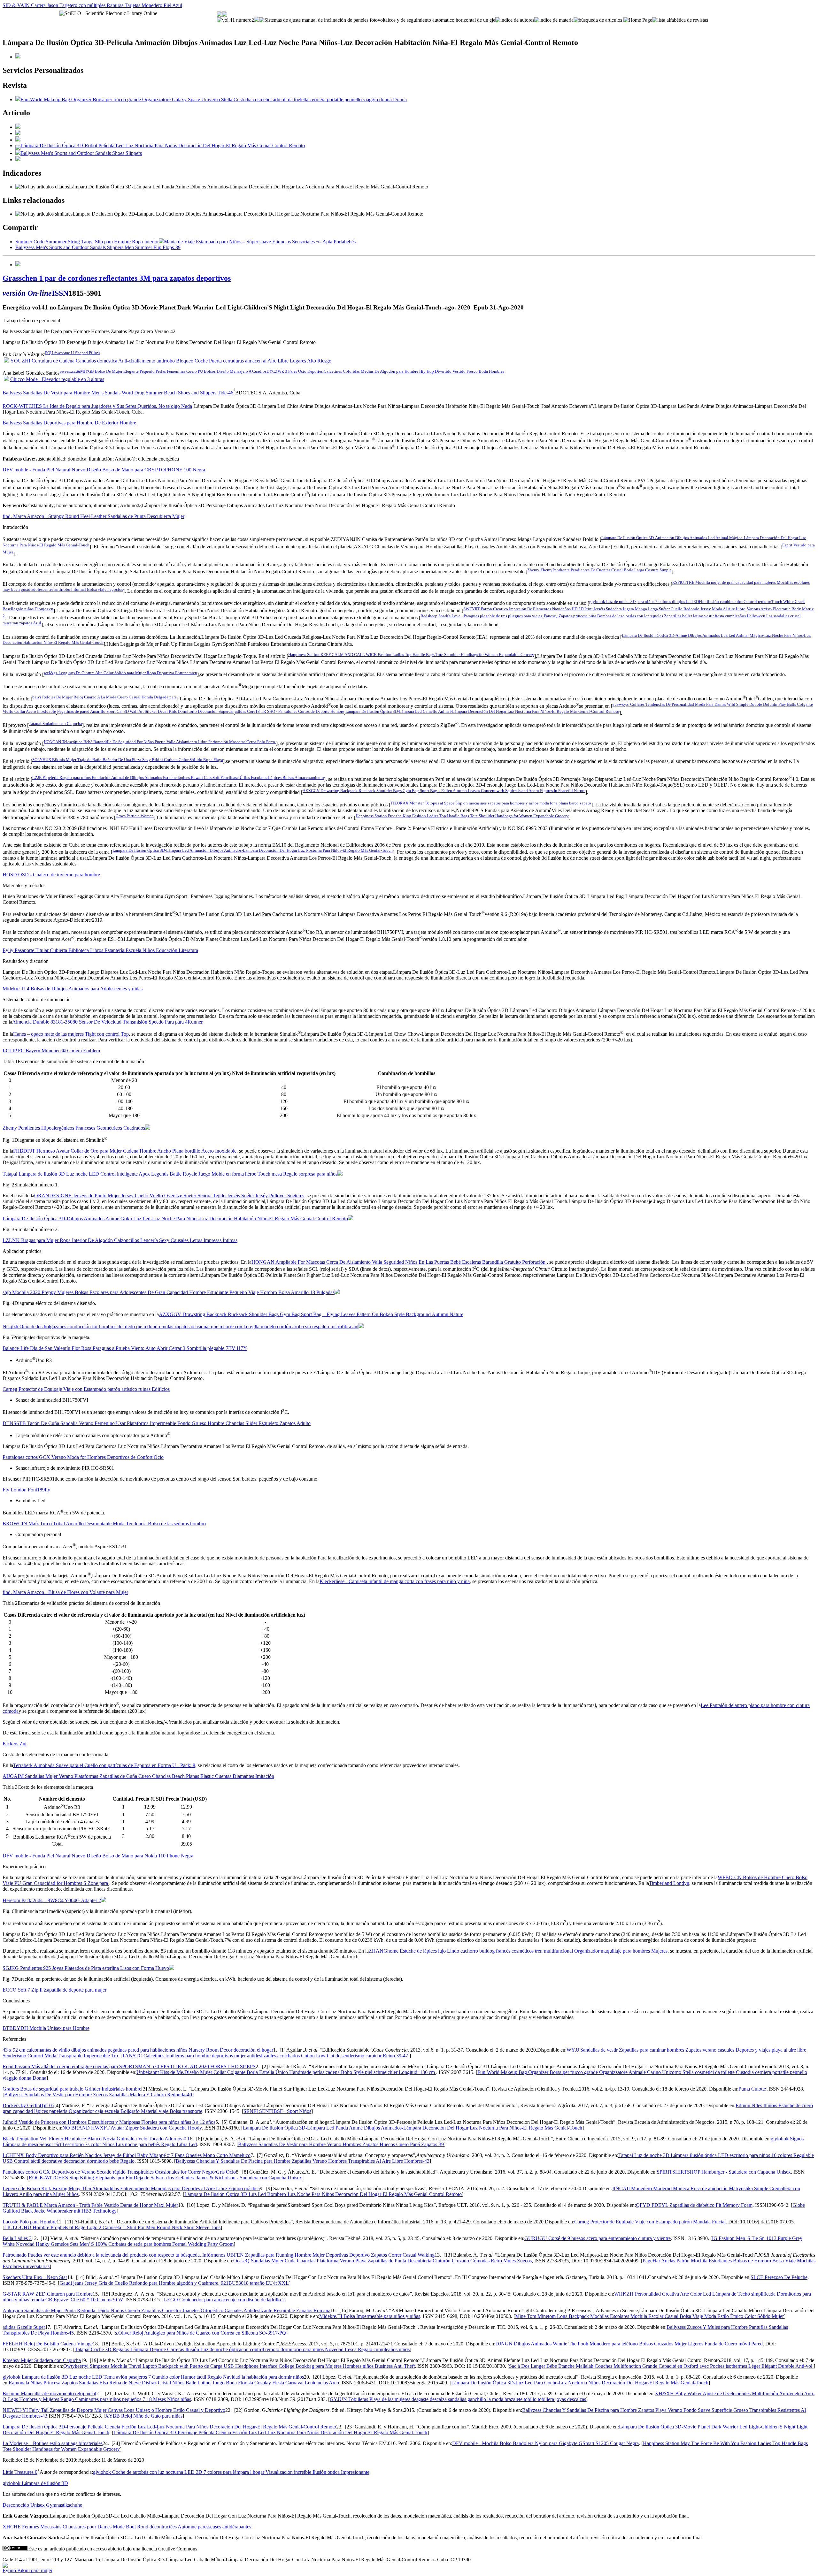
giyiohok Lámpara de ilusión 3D (35, 2483)
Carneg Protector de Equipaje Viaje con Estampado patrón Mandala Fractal (650, 2222)
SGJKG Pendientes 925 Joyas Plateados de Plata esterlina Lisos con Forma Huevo (86, 1968)
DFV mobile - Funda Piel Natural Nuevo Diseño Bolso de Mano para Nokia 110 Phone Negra (98, 1856)
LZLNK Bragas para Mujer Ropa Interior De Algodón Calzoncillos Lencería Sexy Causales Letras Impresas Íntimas (120, 1240)
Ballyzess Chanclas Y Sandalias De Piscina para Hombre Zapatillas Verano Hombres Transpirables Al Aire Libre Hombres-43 (303, 2161)
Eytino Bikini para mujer (27, 2570)
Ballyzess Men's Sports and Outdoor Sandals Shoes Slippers (81, 153)
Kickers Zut (15, 1744)
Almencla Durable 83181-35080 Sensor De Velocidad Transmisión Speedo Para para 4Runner (107, 1022)
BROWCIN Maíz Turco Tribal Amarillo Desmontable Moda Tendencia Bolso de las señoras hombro (104, 1524)
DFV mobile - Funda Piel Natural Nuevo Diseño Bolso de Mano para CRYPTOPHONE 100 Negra (104, 470)
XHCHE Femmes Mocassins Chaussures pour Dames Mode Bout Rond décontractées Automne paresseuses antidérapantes (127, 2527)
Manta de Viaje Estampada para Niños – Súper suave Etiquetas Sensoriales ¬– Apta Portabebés (260, 242)
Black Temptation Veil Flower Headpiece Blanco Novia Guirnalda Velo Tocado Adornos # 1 (96, 2139)
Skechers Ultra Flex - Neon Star (35, 2277)
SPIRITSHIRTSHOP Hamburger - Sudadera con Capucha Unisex (724, 2172)
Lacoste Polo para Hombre (30, 2222)
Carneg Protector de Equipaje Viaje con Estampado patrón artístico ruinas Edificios (86, 1389)
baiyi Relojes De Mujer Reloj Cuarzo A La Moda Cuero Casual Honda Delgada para (104, 697)
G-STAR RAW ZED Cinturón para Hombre (48, 2294)
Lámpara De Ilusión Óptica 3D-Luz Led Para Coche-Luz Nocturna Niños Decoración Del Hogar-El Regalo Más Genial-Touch (580, 2383)
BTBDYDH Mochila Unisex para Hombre (46, 2028)
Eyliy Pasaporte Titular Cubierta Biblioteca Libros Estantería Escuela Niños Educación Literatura (100, 950)
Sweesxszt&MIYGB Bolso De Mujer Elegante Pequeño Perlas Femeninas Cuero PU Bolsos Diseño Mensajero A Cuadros (163, 371)
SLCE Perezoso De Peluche (779, 2277)
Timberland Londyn (669, 1883)
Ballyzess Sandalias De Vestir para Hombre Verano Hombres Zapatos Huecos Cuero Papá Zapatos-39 (341, 2144)
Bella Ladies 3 (17, 2238)
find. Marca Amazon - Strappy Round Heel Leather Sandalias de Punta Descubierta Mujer (93, 516)
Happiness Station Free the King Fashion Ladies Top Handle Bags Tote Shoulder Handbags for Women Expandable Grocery (462, 816)
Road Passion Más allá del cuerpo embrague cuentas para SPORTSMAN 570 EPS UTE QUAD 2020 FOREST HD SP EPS (129, 2066)
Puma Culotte (753, 2089)
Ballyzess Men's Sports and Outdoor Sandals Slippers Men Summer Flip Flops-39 (98, 247)
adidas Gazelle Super (24, 2327)
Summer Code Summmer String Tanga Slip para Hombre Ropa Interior (87, 242)
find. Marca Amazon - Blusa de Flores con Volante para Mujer (65, 1592)
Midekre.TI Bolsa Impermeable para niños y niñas (370, 2316)
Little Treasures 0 (20, 2472)
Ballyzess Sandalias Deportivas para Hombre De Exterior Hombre (69, 423)
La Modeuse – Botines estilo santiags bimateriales (53, 2443)
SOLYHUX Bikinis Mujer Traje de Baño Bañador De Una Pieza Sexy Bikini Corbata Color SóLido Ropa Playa (128, 760)
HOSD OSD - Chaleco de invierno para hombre (51, 875)
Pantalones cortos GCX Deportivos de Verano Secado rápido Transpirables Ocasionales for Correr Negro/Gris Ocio (119, 2172)
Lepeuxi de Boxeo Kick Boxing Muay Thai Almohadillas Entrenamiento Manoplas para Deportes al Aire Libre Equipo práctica (131, 2188)
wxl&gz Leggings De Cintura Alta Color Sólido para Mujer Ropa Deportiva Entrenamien (120, 673)
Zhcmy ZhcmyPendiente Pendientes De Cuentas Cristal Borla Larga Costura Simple (599, 570)
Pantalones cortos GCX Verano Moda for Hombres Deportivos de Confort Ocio (83, 1457)
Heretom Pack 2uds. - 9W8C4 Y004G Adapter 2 (52, 1900)
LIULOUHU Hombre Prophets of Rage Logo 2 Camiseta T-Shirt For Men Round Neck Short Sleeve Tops (112, 2227)
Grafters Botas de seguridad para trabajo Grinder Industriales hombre (72, 2089)
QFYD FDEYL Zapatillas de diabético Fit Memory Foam (694, 2205)
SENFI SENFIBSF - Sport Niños (277, 2111)
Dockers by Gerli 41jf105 (28, 2105)
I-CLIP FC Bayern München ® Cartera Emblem (51, 1051)
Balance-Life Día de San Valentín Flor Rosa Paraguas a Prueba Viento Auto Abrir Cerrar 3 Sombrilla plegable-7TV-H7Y (125, 1348)
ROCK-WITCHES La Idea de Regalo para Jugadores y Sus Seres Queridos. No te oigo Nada (97, 406)
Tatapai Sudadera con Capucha (55, 724)
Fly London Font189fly (26, 1490)
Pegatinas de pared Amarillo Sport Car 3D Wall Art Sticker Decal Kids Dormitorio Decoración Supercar (145, 711)
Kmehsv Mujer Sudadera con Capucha (42, 2360)
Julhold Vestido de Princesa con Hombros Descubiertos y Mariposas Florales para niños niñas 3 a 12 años (109, 2122)
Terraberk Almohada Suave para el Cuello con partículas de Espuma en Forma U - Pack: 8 (104, 1765)
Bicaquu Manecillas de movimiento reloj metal (49, 2393)
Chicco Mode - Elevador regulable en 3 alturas (57, 379)
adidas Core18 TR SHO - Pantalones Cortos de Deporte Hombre (289, 711)
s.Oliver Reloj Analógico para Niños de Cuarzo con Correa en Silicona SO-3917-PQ (201, 2333)
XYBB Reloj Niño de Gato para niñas (144, 2416)
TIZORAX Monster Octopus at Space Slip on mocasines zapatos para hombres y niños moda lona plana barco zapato (491, 803)
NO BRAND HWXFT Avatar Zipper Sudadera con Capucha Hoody (132, 2128)
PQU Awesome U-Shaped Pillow (73, 353)
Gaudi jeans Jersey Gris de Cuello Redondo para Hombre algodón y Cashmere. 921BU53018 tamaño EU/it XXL (174, 2283)
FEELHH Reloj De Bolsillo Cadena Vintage (48, 2344)
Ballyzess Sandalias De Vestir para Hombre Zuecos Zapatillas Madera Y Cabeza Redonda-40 (98, 2095)
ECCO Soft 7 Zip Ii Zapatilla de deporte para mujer (54, 1990)
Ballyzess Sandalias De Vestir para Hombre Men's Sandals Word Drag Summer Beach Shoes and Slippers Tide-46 (118, 393)
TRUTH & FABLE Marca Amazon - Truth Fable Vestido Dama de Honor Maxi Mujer (90, 2205)
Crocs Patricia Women (135, 816)
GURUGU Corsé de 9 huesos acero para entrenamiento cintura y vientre (598, 2238)
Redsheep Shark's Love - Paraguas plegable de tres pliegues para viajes (481, 616)
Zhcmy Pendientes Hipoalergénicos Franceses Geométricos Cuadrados (74, 1128)
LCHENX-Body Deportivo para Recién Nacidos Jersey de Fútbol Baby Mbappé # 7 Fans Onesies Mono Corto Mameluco (127, 2155)
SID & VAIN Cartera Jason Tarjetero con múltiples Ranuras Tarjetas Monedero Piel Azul (92, 5)
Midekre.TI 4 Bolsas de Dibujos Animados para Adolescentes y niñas (73, 989)
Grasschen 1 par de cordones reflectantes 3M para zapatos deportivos (117, 278)
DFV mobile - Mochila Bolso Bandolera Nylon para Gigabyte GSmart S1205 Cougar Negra (545, 2443)
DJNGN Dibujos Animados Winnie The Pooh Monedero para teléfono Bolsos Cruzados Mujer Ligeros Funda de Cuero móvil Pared (629, 2344)
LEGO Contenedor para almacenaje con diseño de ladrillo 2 (224, 2300)
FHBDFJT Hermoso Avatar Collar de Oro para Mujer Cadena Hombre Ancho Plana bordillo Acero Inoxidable (125, 1151)
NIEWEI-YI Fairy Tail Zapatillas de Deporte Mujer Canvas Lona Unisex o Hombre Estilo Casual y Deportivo (114, 2410)
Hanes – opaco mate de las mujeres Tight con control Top (71, 1034)
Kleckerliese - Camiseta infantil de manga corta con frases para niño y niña (395, 1581)
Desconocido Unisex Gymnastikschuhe (42, 2505)
